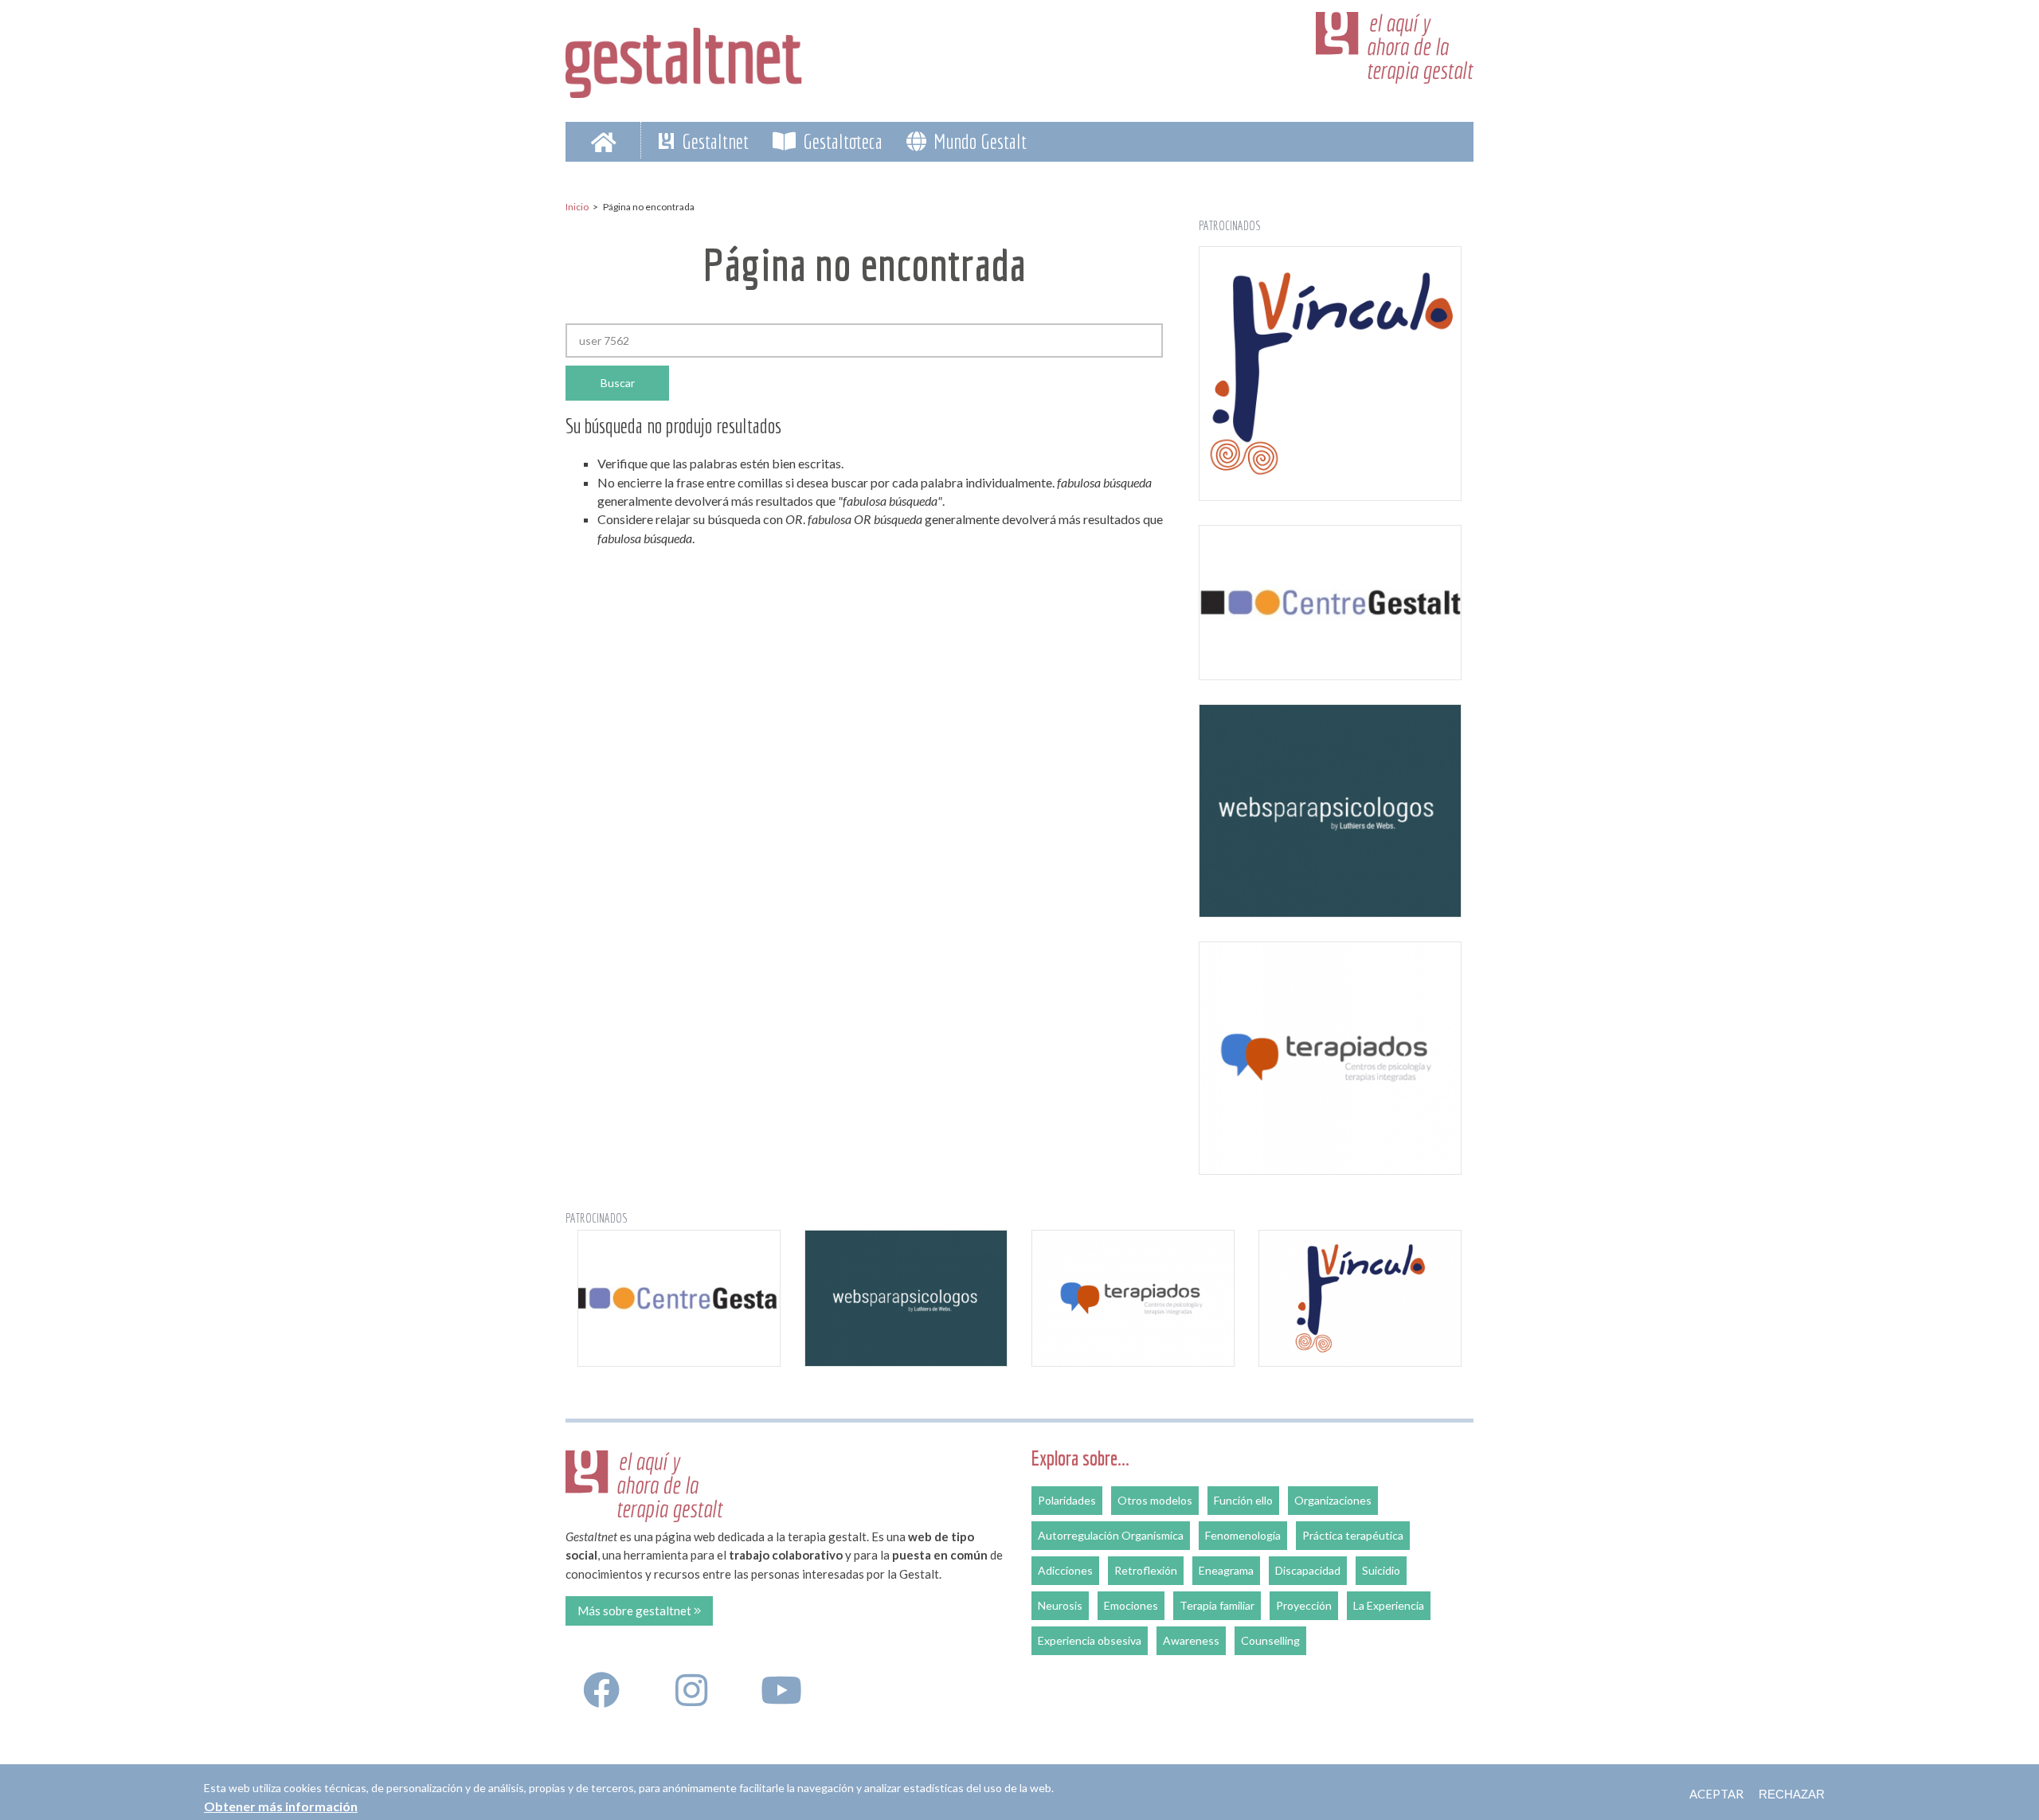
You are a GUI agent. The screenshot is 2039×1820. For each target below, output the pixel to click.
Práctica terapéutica (1353, 1535)
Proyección (1304, 1605)
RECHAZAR (1792, 1794)
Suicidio (1381, 1570)
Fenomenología (1243, 1535)
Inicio (577, 207)
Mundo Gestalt (978, 141)
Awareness (1191, 1640)
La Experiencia (1389, 1605)
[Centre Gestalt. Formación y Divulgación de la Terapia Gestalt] (1330, 602)
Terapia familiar (1217, 1605)
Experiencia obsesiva (1090, 1640)
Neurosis (1060, 1605)
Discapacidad (1308, 1570)
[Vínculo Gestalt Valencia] (1330, 374)
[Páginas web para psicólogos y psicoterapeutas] (1330, 811)
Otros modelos (1155, 1500)
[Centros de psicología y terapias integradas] (1330, 1059)
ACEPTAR (1716, 1794)
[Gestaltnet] (684, 57)
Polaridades (1067, 1500)
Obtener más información (281, 1805)
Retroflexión (1146, 1570)
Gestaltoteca (841, 141)
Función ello (1243, 1500)
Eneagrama (1226, 1570)
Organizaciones (1333, 1500)
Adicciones (1065, 1570)
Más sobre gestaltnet (636, 1611)
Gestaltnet (713, 141)
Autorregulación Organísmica (1111, 1535)
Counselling (1270, 1640)
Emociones (1131, 1605)
